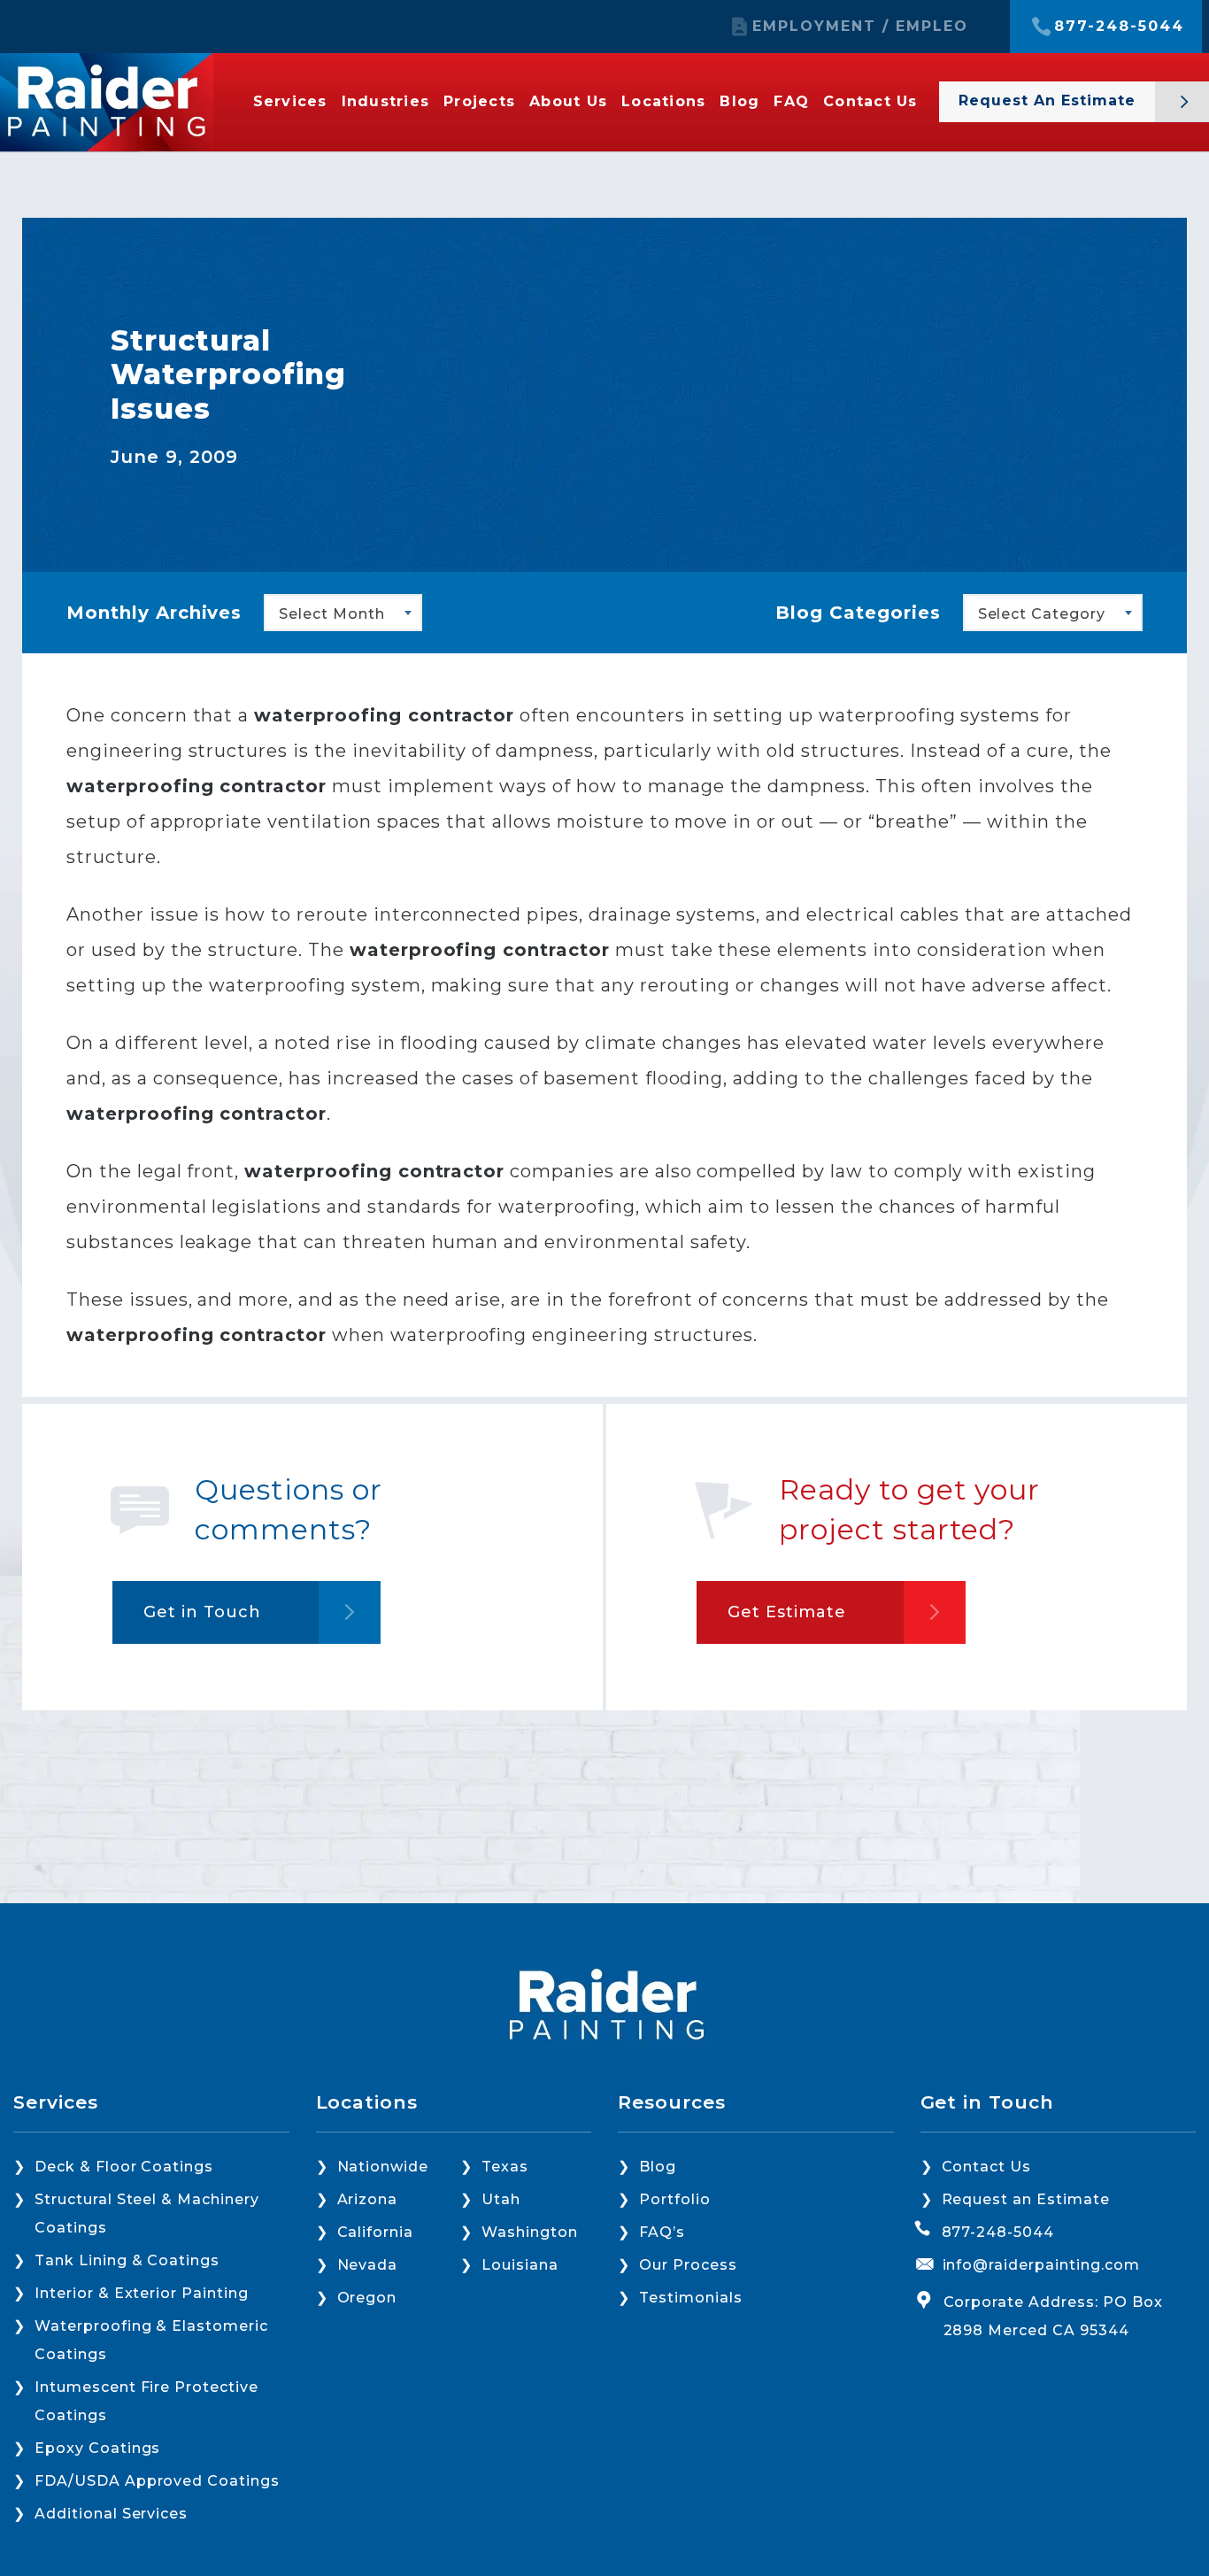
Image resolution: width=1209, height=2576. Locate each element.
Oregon (367, 2298)
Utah (501, 2199)
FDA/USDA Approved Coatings (157, 2481)
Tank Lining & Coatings (127, 2260)
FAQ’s (662, 2232)
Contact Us (870, 102)
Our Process (688, 2265)
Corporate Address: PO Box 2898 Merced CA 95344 (1053, 2316)
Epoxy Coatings (97, 2448)
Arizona (368, 2199)
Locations (663, 102)
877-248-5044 (1119, 27)
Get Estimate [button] (787, 1612)
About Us (568, 102)
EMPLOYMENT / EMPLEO (860, 27)
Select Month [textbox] (332, 614)
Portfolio (675, 2199)
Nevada (368, 2265)
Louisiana (520, 2265)
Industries (386, 102)
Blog (739, 102)
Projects (479, 102)
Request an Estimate (1026, 2199)
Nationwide (383, 2167)
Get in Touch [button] (202, 1612)
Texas (505, 2167)
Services (290, 102)
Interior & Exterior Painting (142, 2293)
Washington (530, 2232)
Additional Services (111, 2514)
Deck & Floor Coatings (124, 2167)
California (376, 2232)
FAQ (791, 102)
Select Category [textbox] (1042, 614)
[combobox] (343, 613)
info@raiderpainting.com (1041, 2265)
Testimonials (691, 2298)
